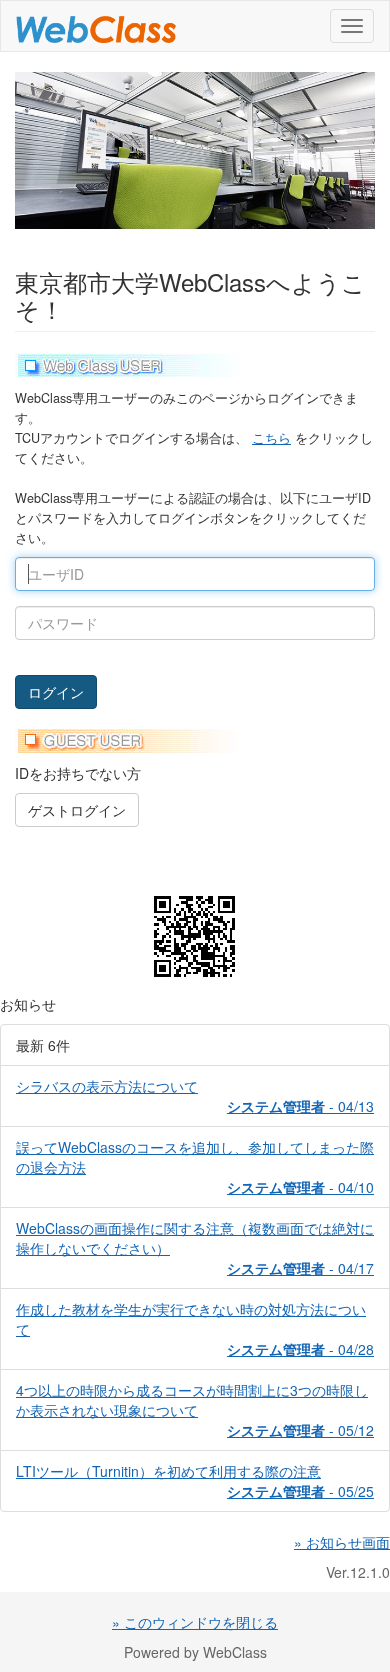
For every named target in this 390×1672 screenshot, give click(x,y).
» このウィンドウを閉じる (195, 1622)
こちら (271, 438)
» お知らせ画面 (342, 1542)
